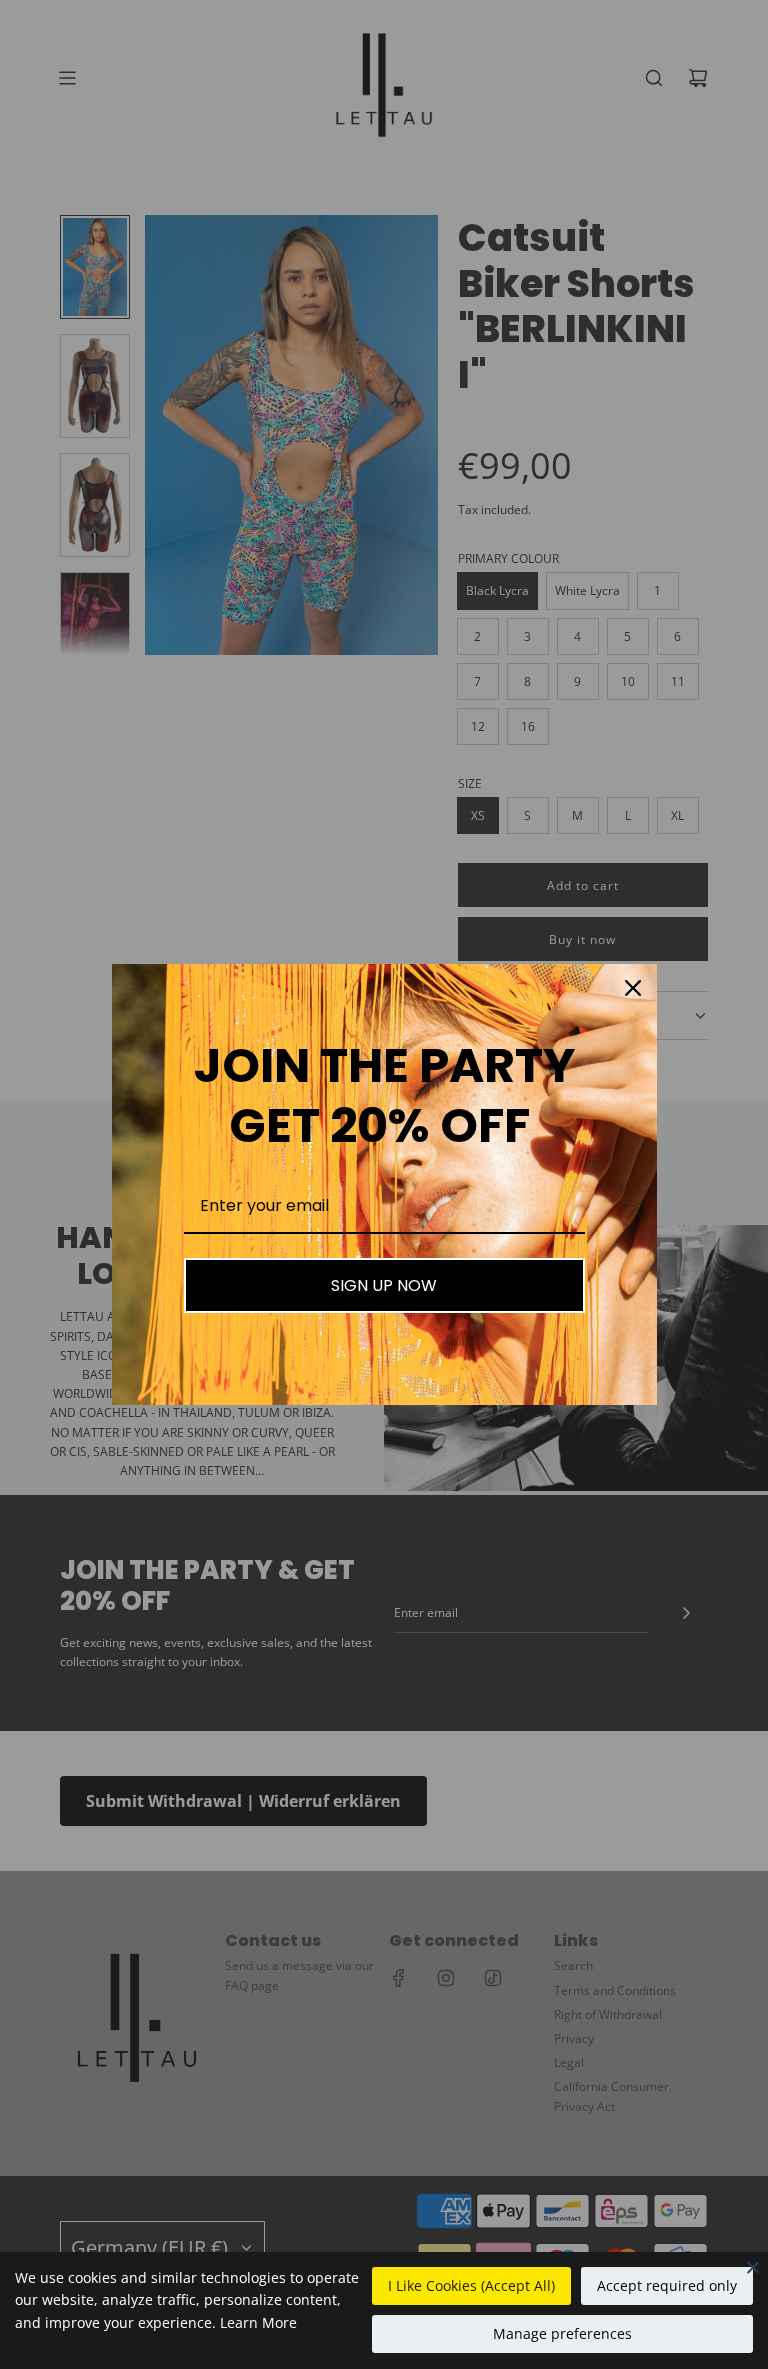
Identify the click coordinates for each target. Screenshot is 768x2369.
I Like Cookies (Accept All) (471, 2285)
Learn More (258, 2322)
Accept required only (667, 2285)
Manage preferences (562, 2333)
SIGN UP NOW (384, 1285)
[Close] (753, 2267)
